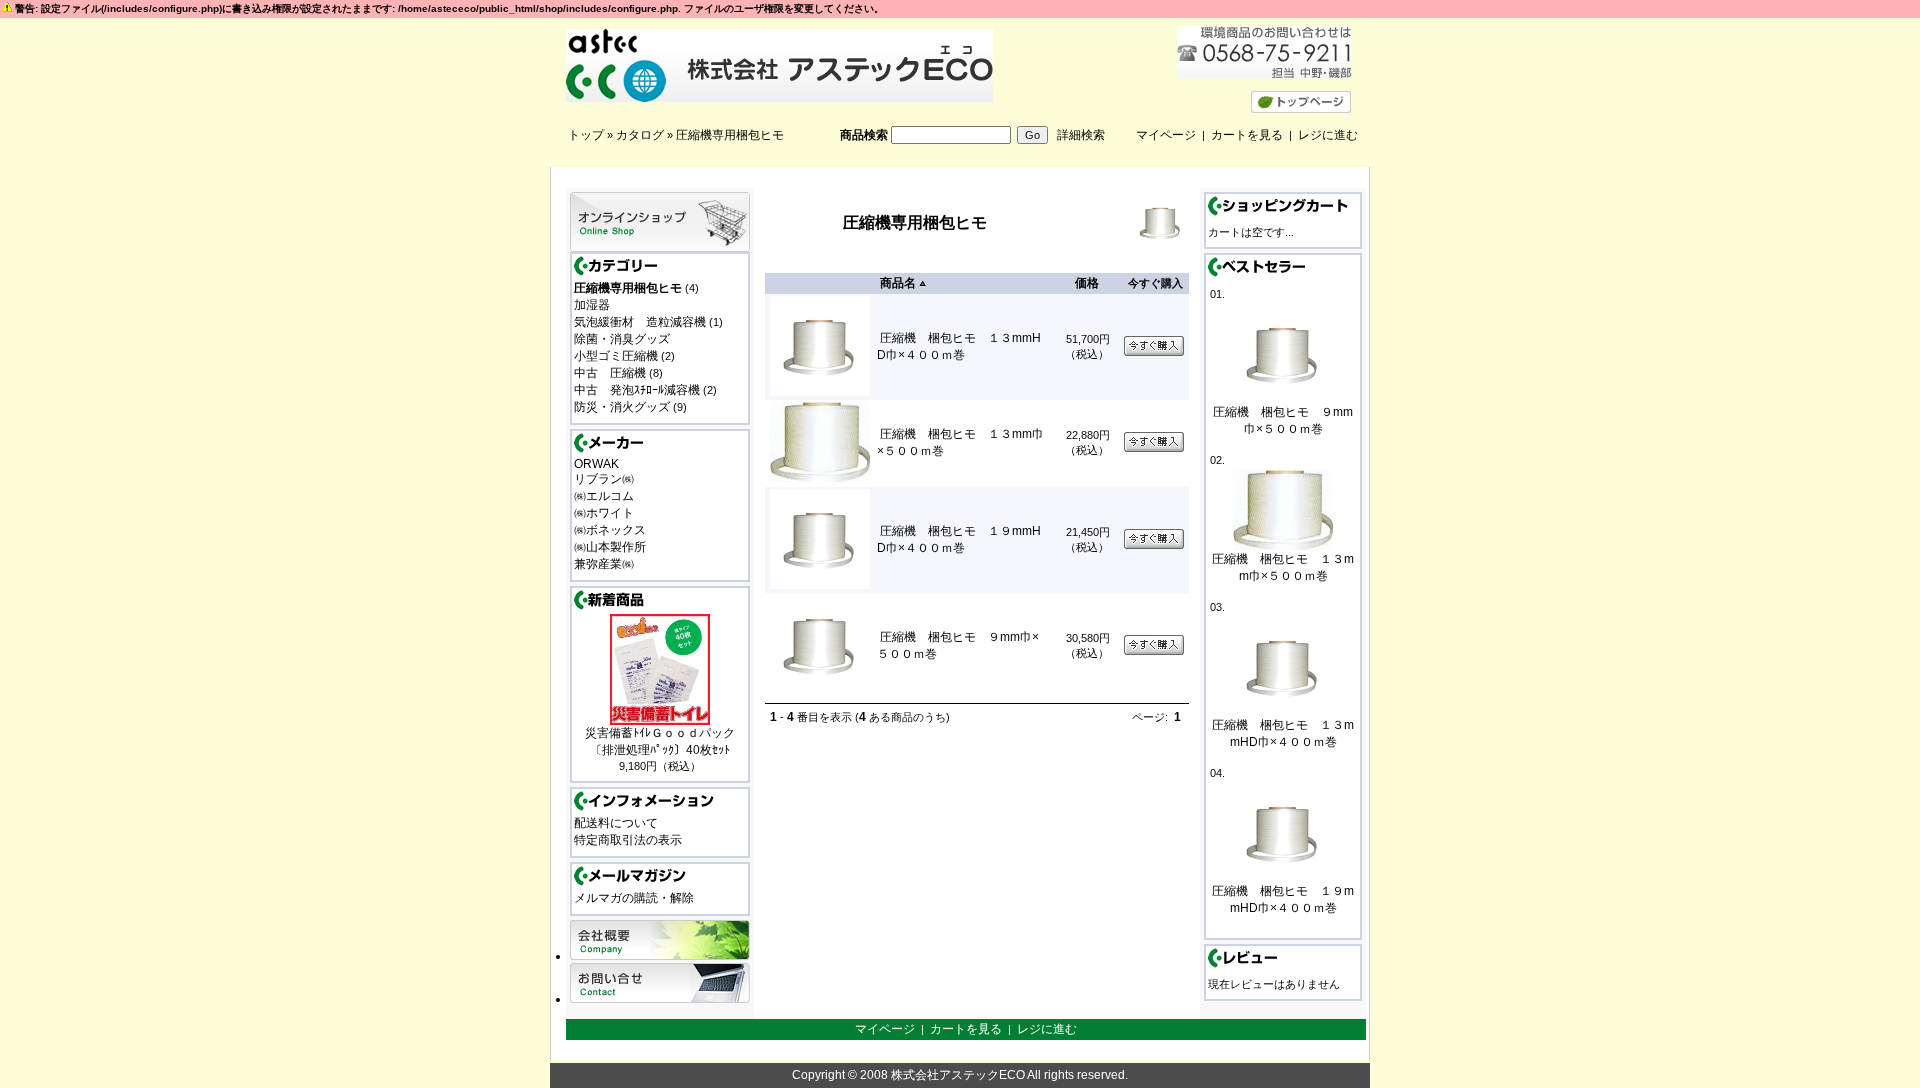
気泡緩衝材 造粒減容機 (640, 322)
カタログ (640, 135)
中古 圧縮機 (610, 373)
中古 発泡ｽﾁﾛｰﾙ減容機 (637, 390)
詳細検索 (1081, 135)
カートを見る (1247, 135)
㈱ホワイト (604, 513)
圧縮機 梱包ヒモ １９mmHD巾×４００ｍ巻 (1283, 899)
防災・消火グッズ (622, 407)
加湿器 (592, 305)
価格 (1087, 283)
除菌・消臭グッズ (622, 339)
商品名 (898, 283)
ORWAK (596, 464)
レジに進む (1328, 135)
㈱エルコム (604, 496)
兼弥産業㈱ (604, 564)
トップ (586, 135)
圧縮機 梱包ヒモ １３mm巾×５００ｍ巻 (1283, 567)
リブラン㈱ (604, 479)
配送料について (616, 823)
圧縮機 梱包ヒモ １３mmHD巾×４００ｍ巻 (1283, 733)
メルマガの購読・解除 (634, 898)
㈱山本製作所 (610, 547)
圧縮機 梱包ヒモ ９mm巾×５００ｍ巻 (1283, 420)
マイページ (1166, 135)
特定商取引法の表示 (628, 840)
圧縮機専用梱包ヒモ (730, 135)
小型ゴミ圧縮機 (616, 356)
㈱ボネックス (610, 530)
